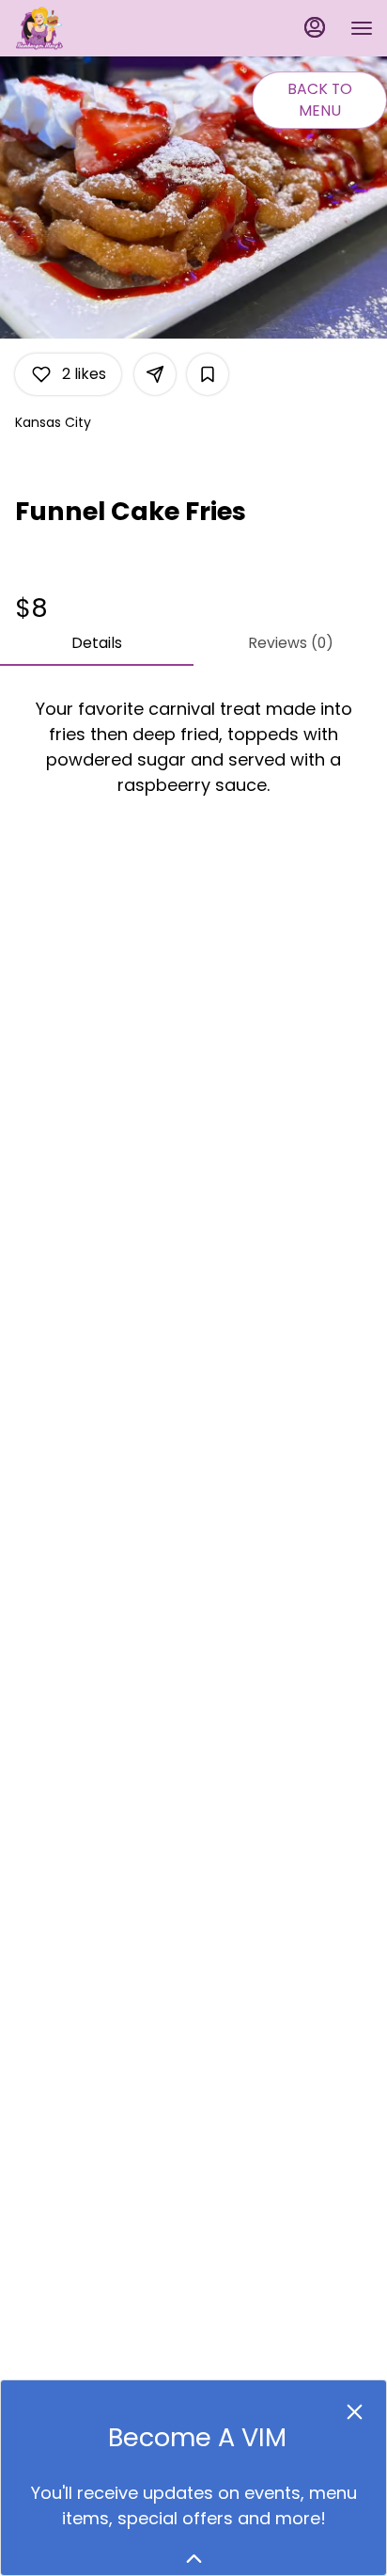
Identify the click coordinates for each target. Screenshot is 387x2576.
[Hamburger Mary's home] (99, 28)
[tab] (97, 643)
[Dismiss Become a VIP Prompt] (355, 2412)
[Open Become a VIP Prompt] (194, 2559)
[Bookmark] (208, 374)
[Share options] (155, 374)
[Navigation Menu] (362, 28)
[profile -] (315, 27)
